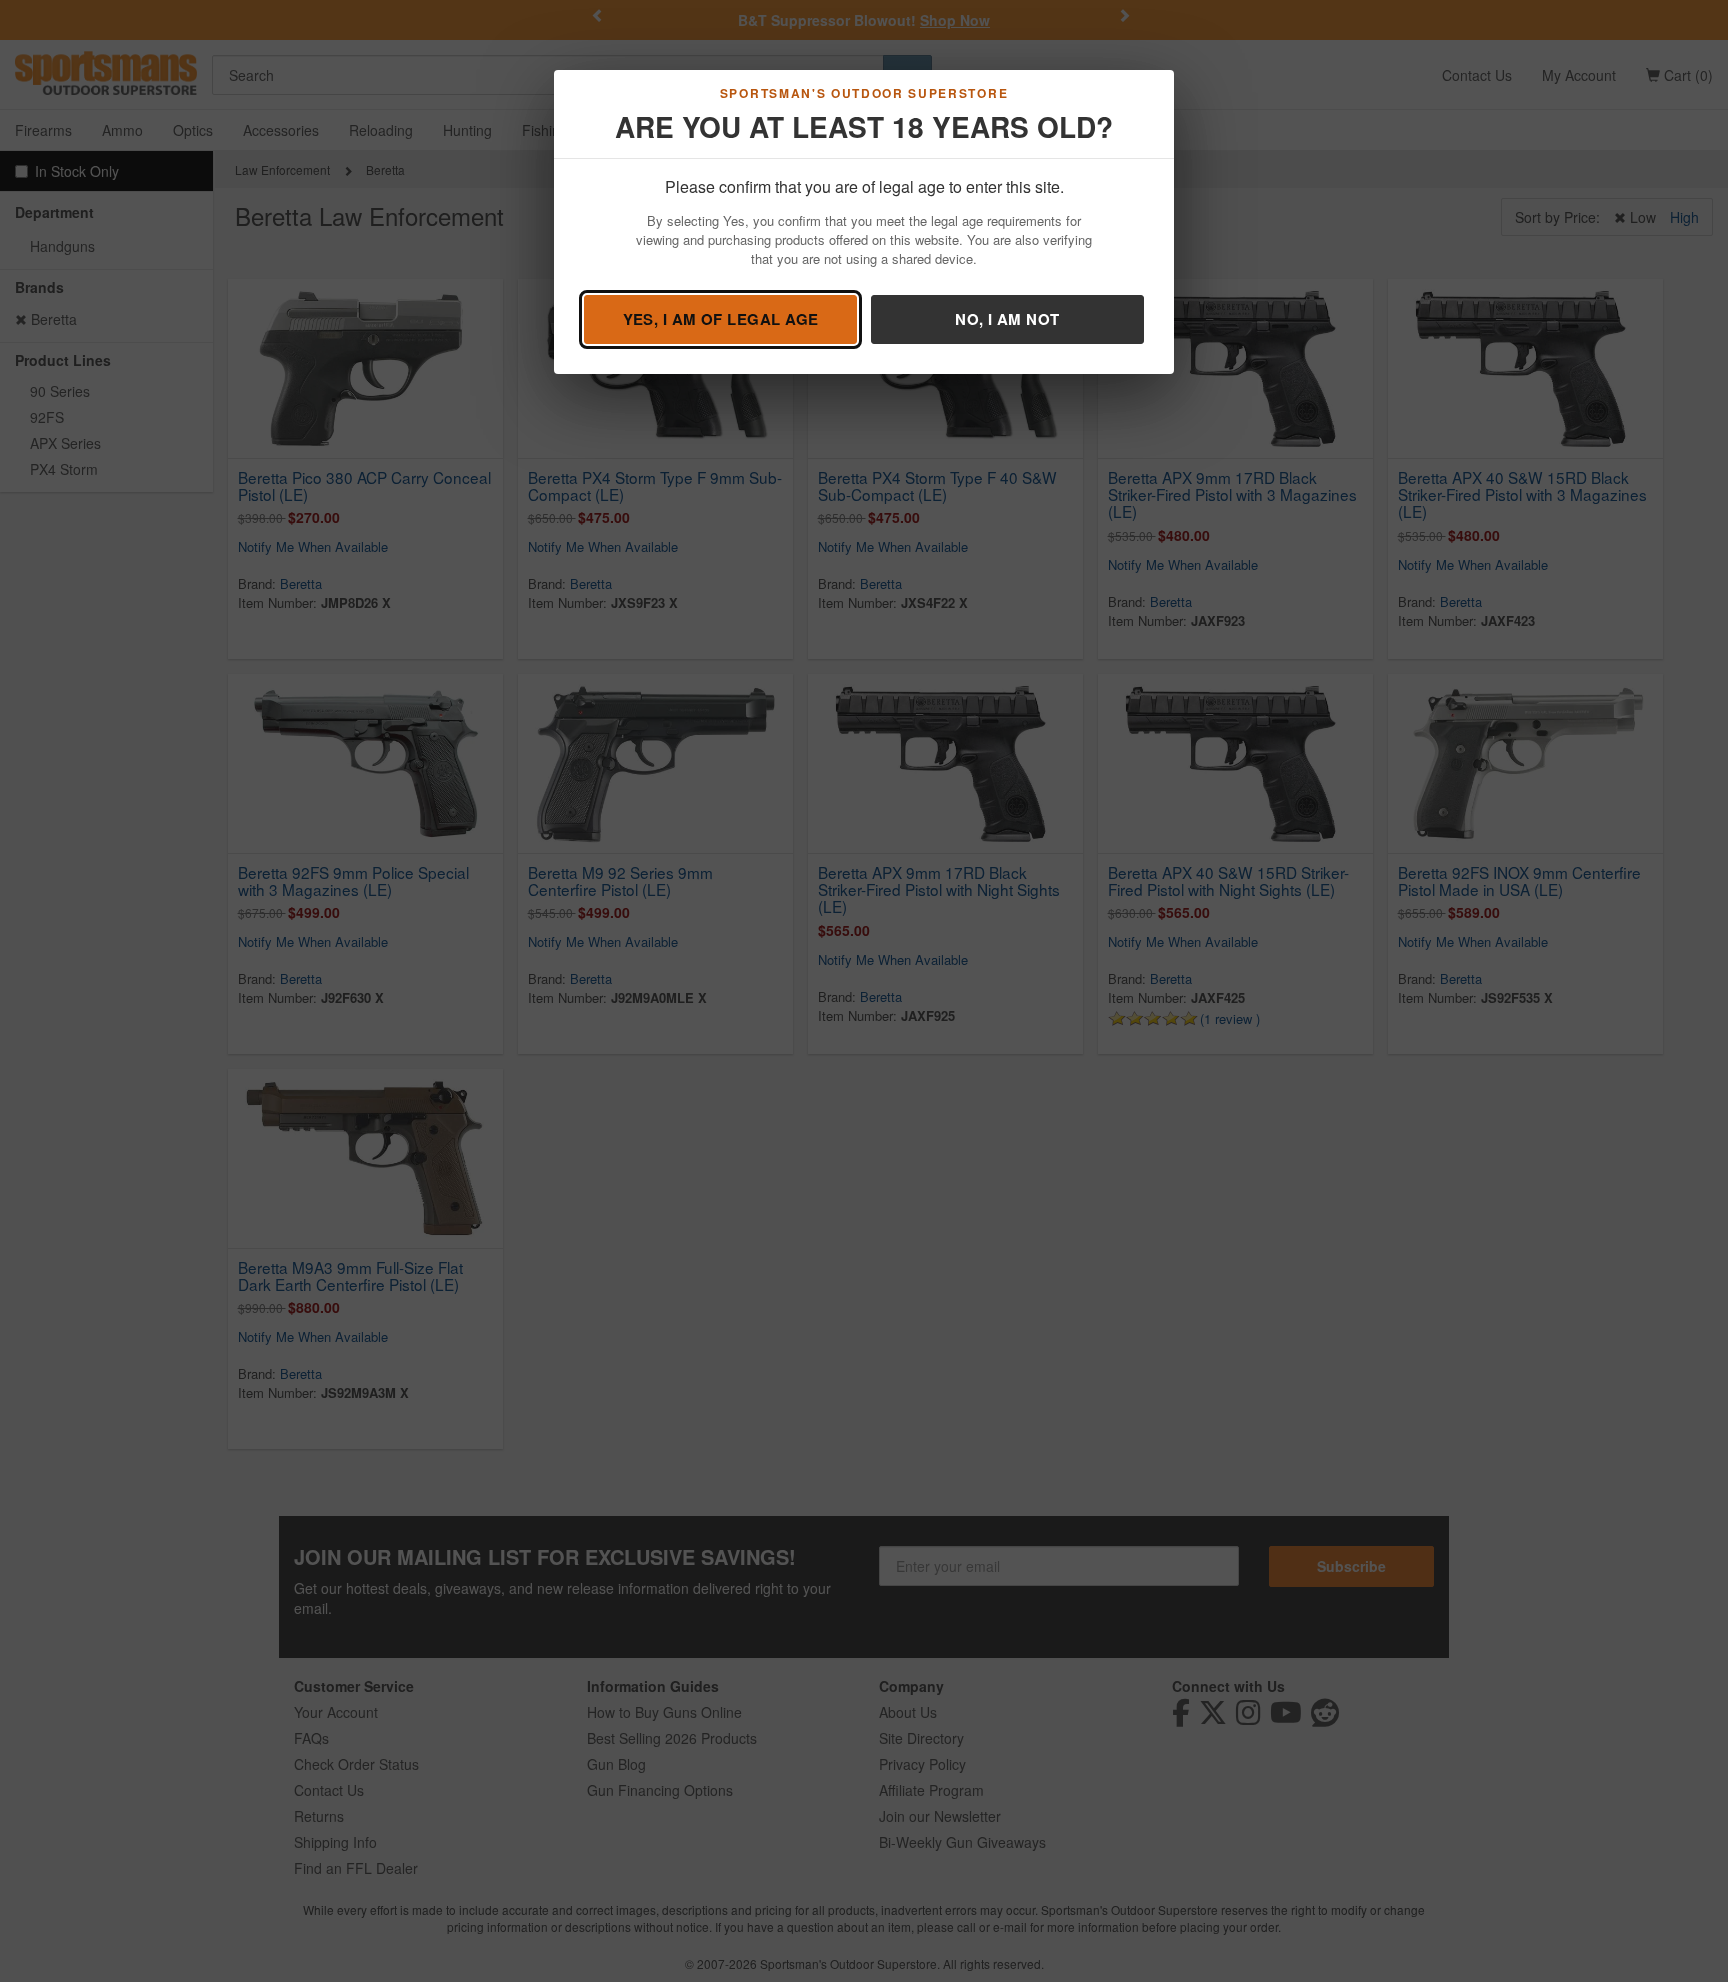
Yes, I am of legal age (721, 319)
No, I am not (1007, 319)
